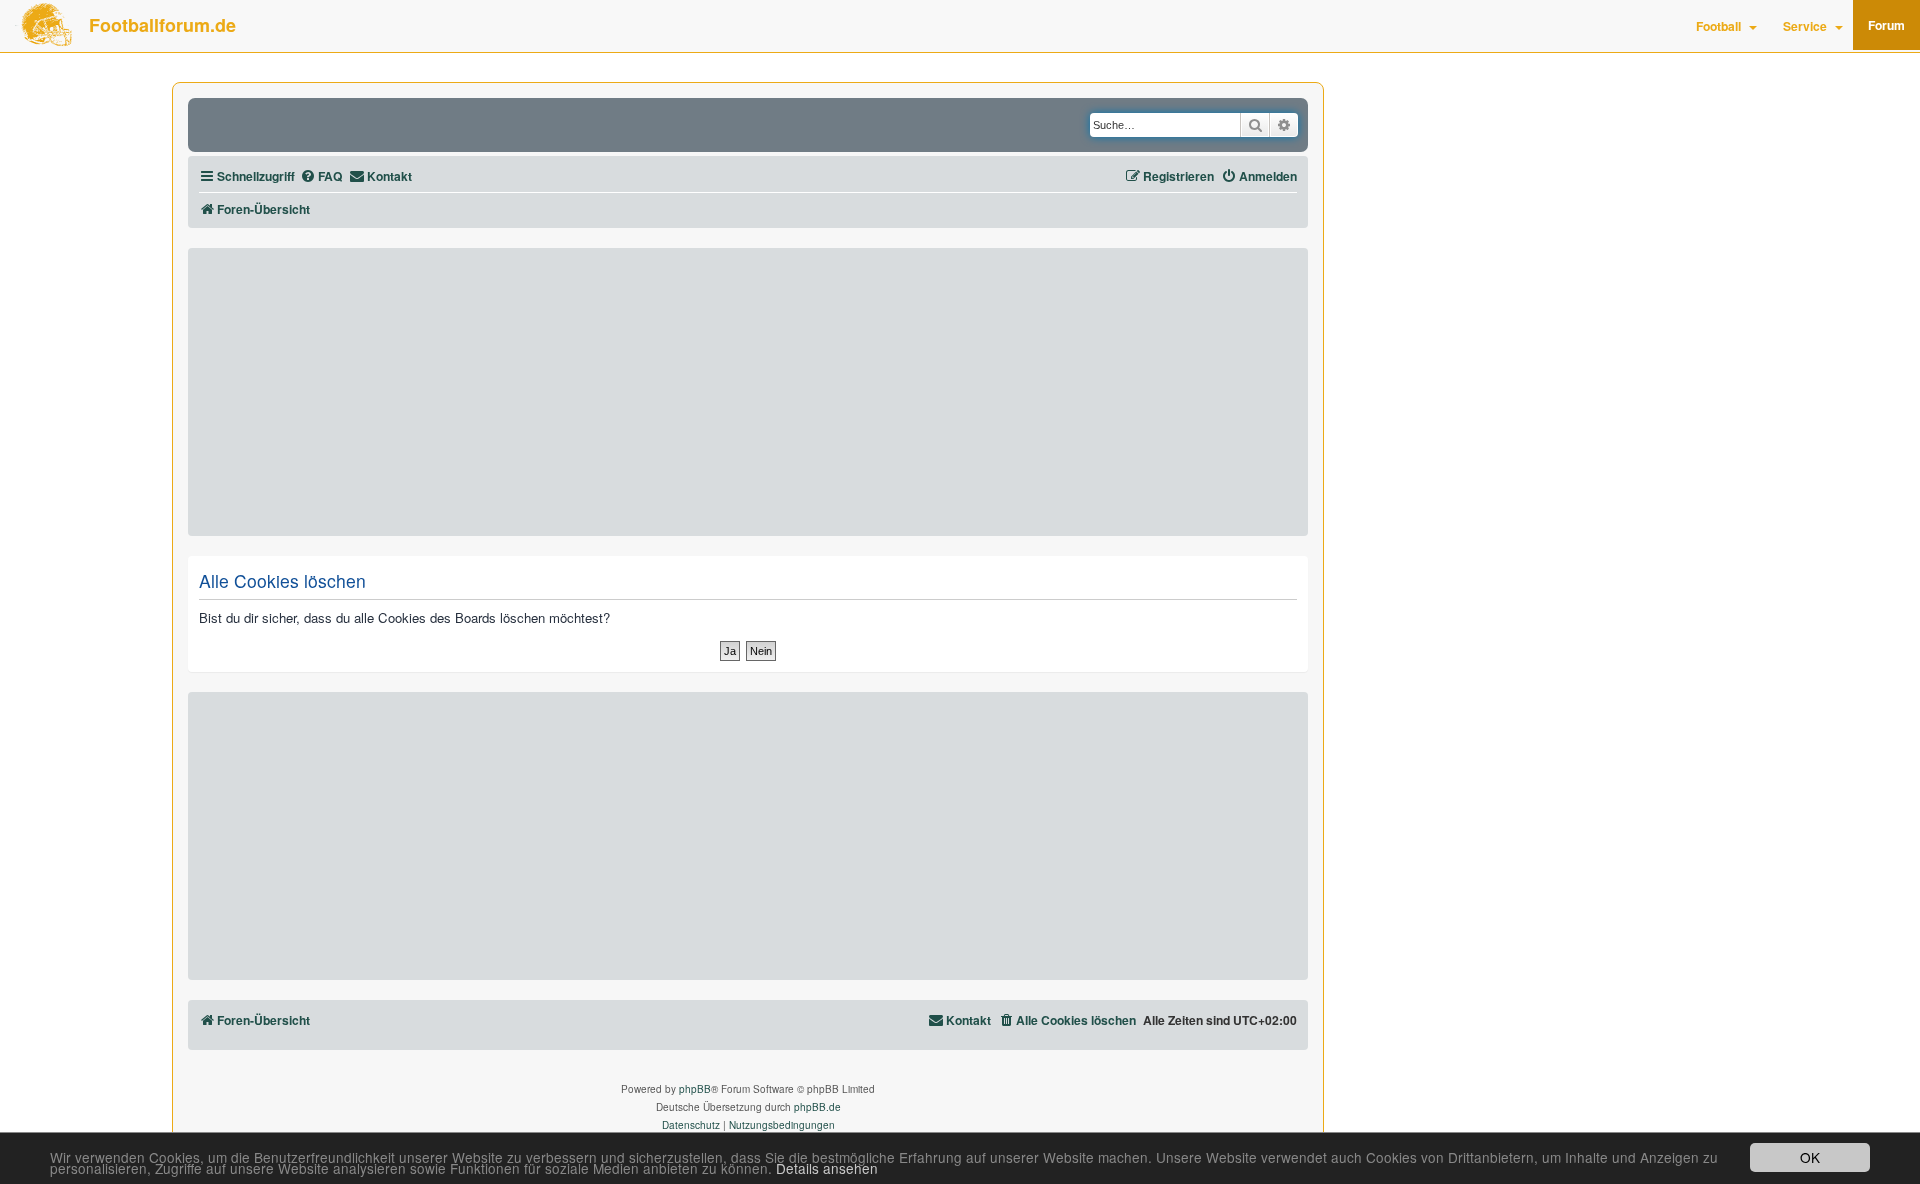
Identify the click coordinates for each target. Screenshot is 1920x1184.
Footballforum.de (162, 25)
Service (1805, 26)
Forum (1886, 25)
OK (1810, 1157)
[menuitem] (321, 176)
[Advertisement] (748, 392)
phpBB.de (817, 1107)
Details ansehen (827, 1168)
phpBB (695, 1089)
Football (1718, 26)
